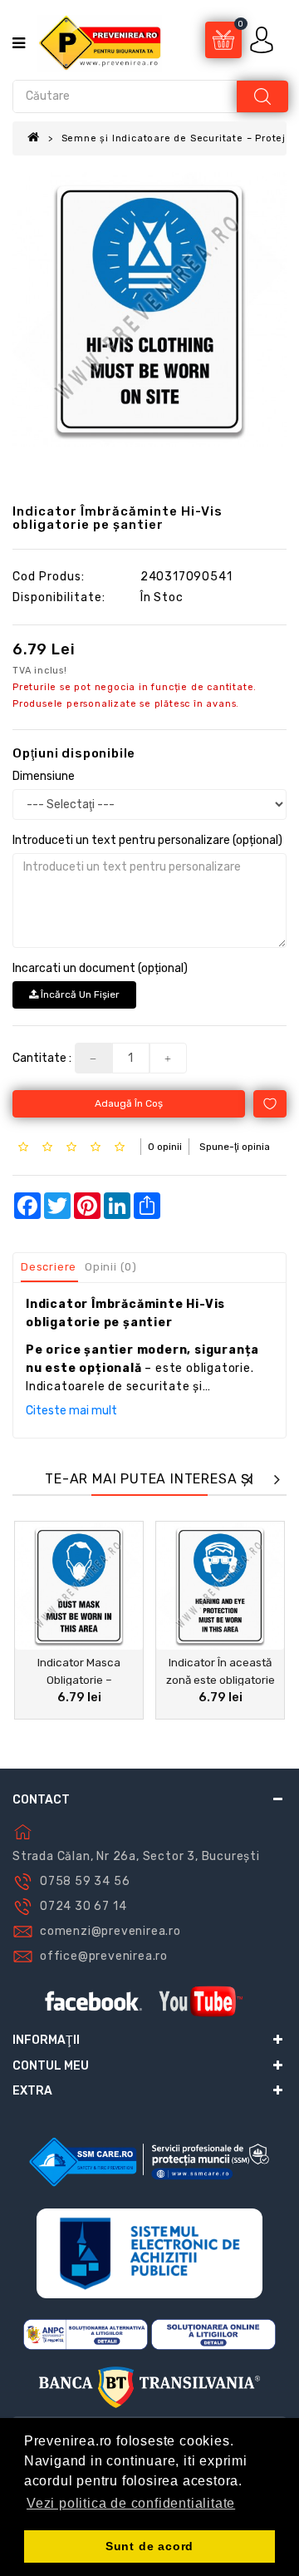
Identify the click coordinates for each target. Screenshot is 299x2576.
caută (262, 96)
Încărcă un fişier (79, 994)
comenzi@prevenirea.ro (110, 1931)
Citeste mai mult (71, 1411)
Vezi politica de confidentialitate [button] (131, 2503)
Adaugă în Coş (129, 1103)
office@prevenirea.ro (104, 1956)
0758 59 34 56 (85, 1881)
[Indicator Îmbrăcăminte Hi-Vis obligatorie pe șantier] (149, 309)
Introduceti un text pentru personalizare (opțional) (147, 840)
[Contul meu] (263, 39)
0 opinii (165, 1147)
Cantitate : (42, 1058)
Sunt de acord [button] (149, 2546)
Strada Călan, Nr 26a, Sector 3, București (136, 1856)
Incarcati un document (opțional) (100, 968)
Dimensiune (44, 776)
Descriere (49, 1267)
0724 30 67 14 (83, 1906)
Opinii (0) (111, 1267)
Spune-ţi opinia (235, 1147)
